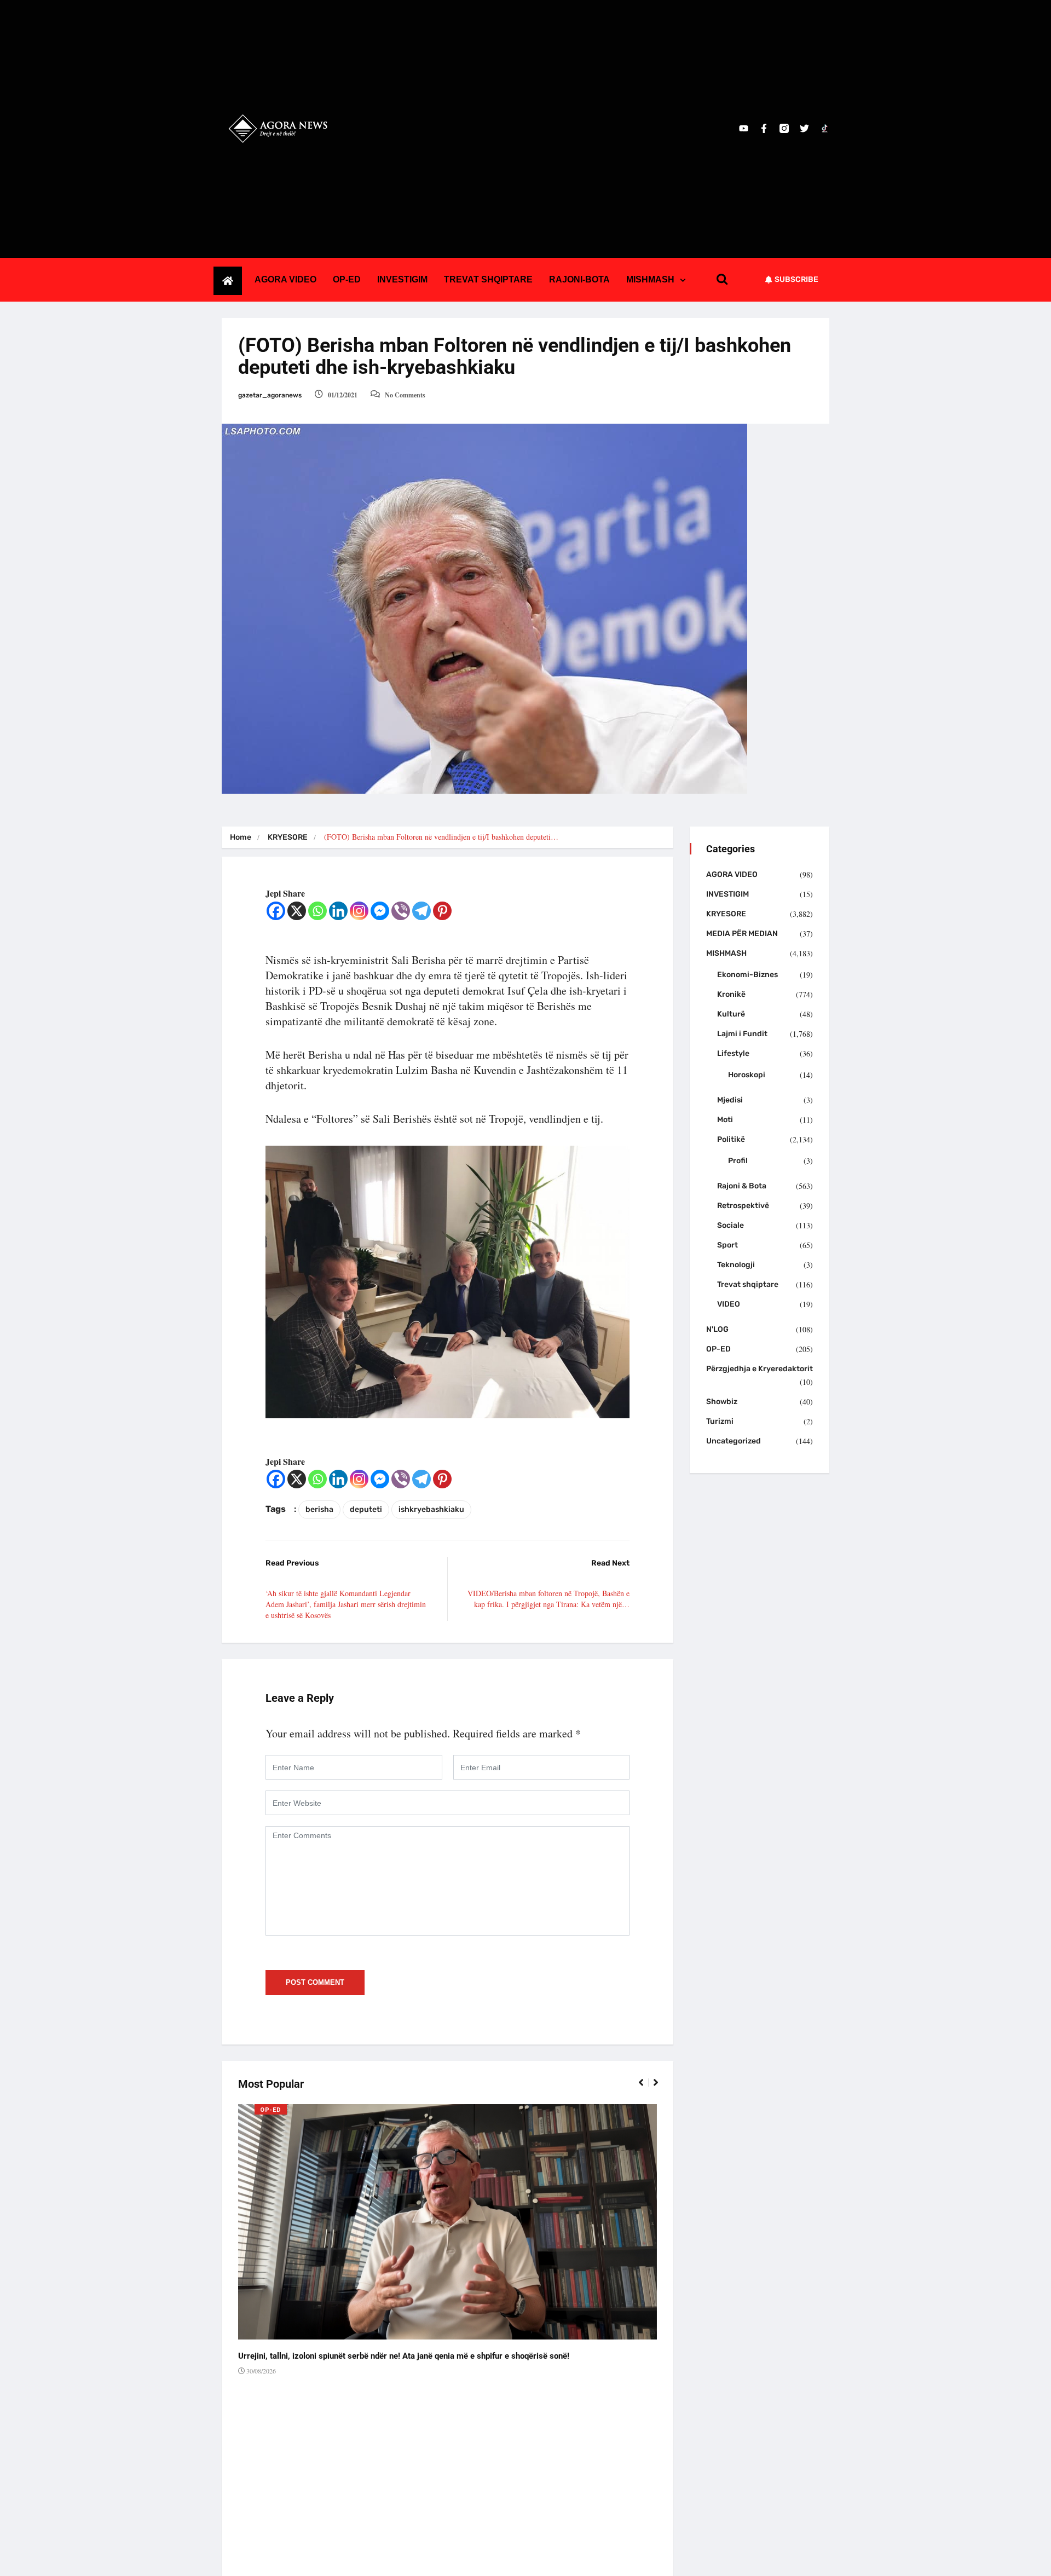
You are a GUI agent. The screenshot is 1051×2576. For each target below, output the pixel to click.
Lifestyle (733, 1053)
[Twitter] (804, 128)
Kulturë (731, 1014)
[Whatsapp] (317, 911)
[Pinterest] (442, 911)
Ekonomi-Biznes (747, 975)
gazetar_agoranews (270, 395)
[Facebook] (276, 911)
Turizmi (720, 1421)
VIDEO (729, 1304)
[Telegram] (421, 911)
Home (241, 837)
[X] (297, 911)
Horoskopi (747, 1075)
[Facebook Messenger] (380, 911)
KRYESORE (288, 837)
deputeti (366, 1509)
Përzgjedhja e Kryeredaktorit (760, 1369)
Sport (727, 1245)
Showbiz (722, 1402)
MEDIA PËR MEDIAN (742, 934)
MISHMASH (650, 279)
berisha (319, 1509)
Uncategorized (734, 1441)
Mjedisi (730, 1100)
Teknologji (736, 1265)
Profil (738, 1161)
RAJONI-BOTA (579, 279)
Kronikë (731, 994)
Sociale (730, 1225)
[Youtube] (744, 128)
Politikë (731, 1139)
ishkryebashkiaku (431, 1509)
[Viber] (401, 911)
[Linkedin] (338, 911)
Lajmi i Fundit (742, 1034)
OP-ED (347, 279)
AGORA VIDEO (285, 279)
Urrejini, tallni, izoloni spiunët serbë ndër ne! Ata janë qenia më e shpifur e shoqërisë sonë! (404, 2356)
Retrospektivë (743, 1206)
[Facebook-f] (764, 128)
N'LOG (717, 1329)
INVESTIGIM (402, 279)
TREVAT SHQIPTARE (488, 279)
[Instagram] (359, 911)
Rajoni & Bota (742, 1186)
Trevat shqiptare (748, 1284)
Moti (725, 1120)
